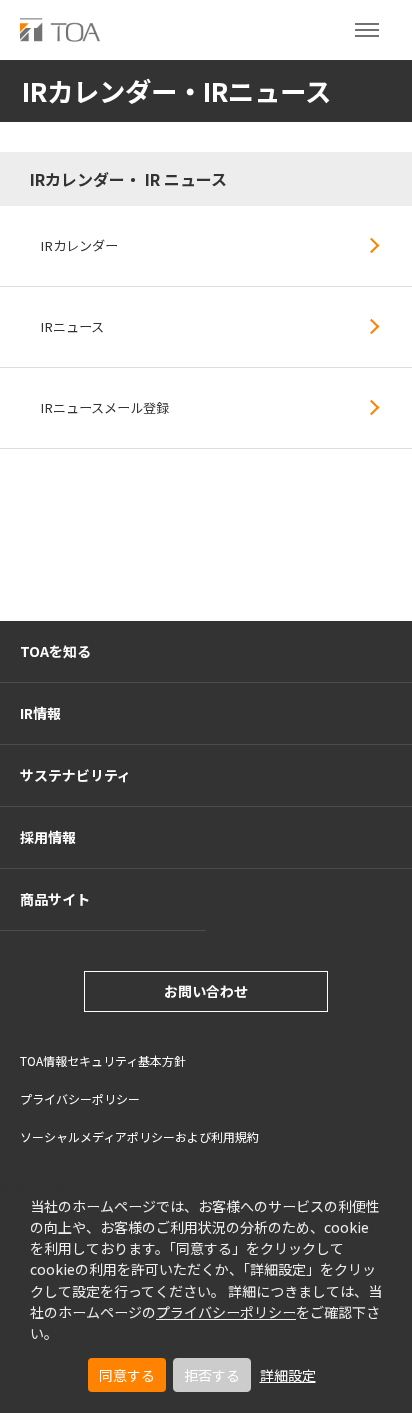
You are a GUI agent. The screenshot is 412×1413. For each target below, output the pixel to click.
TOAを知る (55, 651)
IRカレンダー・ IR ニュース (128, 179)
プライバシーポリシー (226, 1312)
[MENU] (367, 30)
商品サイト (55, 899)
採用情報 (48, 837)
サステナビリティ (75, 775)
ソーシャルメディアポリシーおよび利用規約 (139, 1136)
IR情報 (40, 713)
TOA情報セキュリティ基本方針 (103, 1060)
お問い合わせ (206, 991)
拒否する (212, 1375)
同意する (127, 1375)
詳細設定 (288, 1375)
